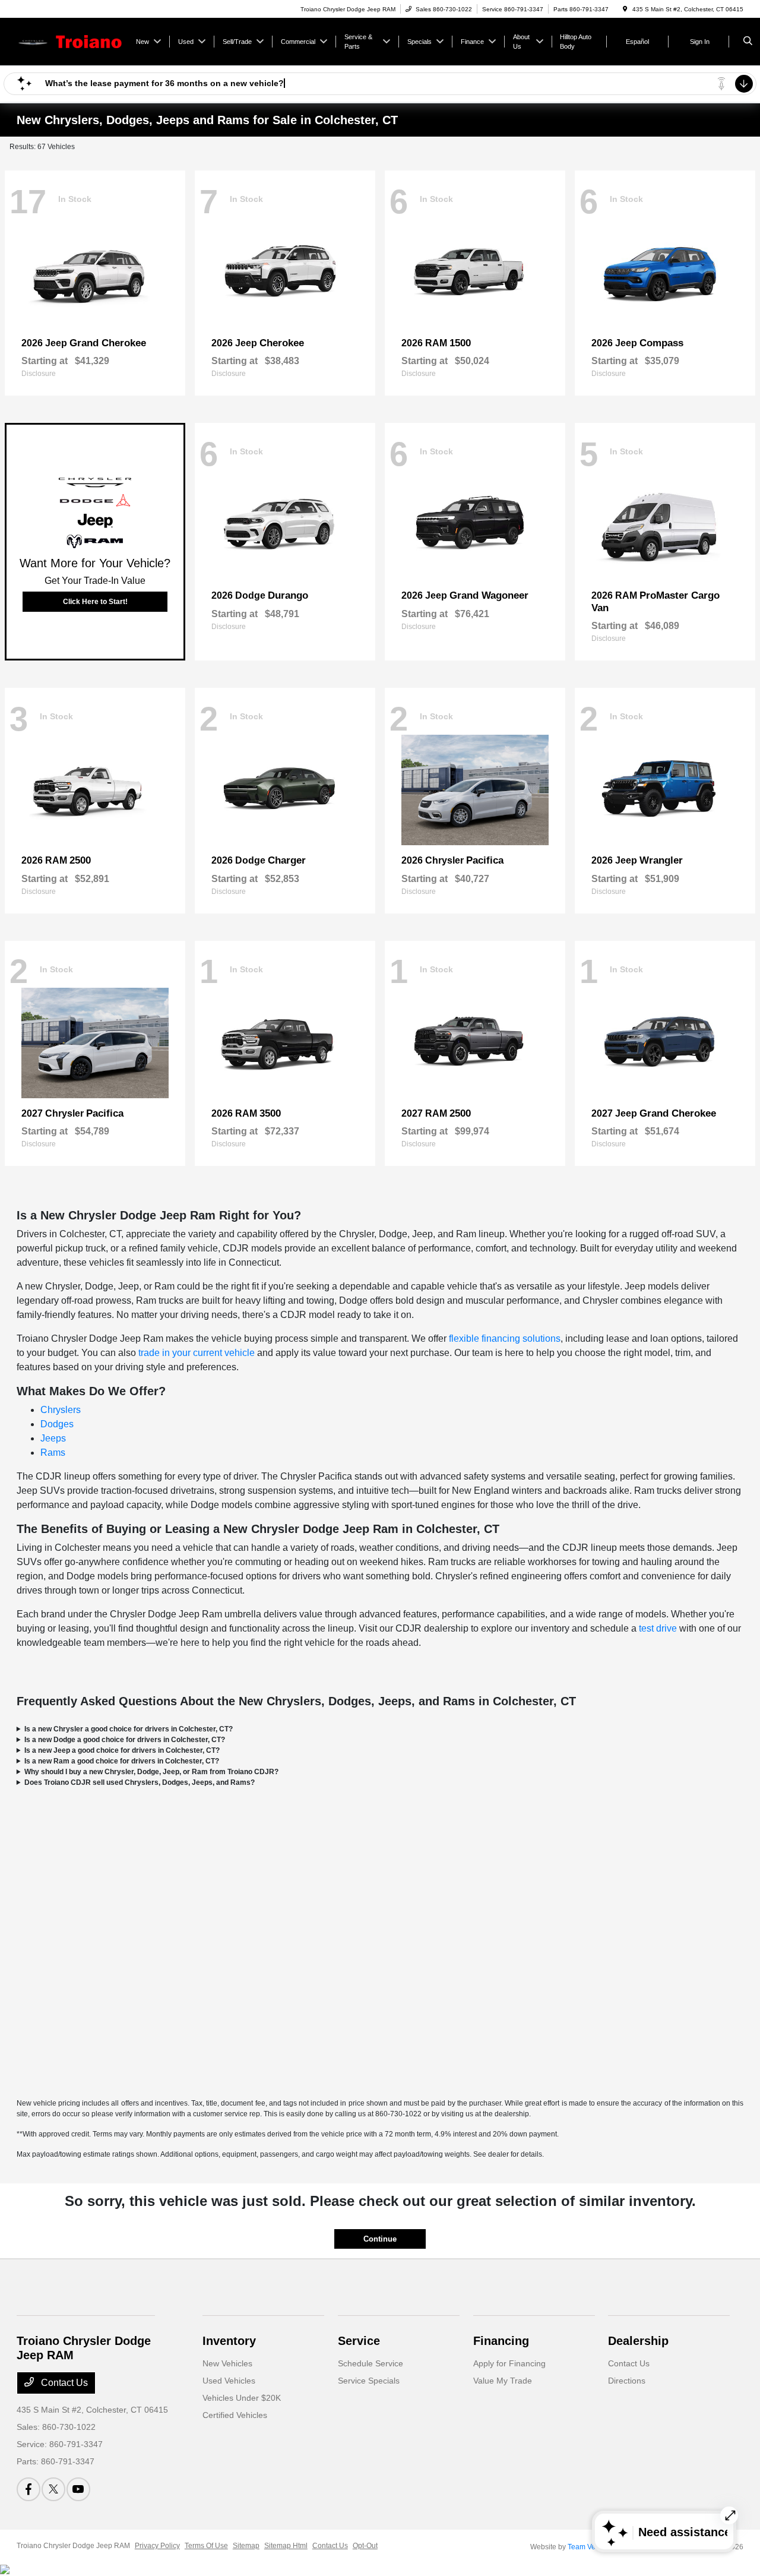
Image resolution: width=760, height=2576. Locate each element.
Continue (380, 2239)
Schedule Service (370, 2363)
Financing (501, 2341)
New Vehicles (227, 2363)
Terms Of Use (206, 2546)
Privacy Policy (157, 2546)
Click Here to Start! (95, 602)
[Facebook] (28, 2489)
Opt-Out (365, 2546)
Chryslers (61, 1410)
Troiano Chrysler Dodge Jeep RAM (73, 2546)
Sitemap (246, 2546)
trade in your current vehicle (197, 1353)
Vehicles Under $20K (242, 2398)
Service (359, 2341)
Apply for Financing (509, 2363)
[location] (625, 9)
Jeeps (53, 1438)
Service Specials (369, 2381)
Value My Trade (503, 2381)
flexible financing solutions (505, 1338)
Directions (627, 2381)
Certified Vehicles (235, 2415)
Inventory (229, 2341)
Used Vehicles (229, 2381)
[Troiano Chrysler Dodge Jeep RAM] (70, 41)
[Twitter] (53, 2489)
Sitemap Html (286, 2546)
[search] (748, 42)
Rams (53, 1453)
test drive (658, 1628)
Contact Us (63, 2383)
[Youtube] (78, 2489)
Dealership (638, 2341)
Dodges (57, 1424)
